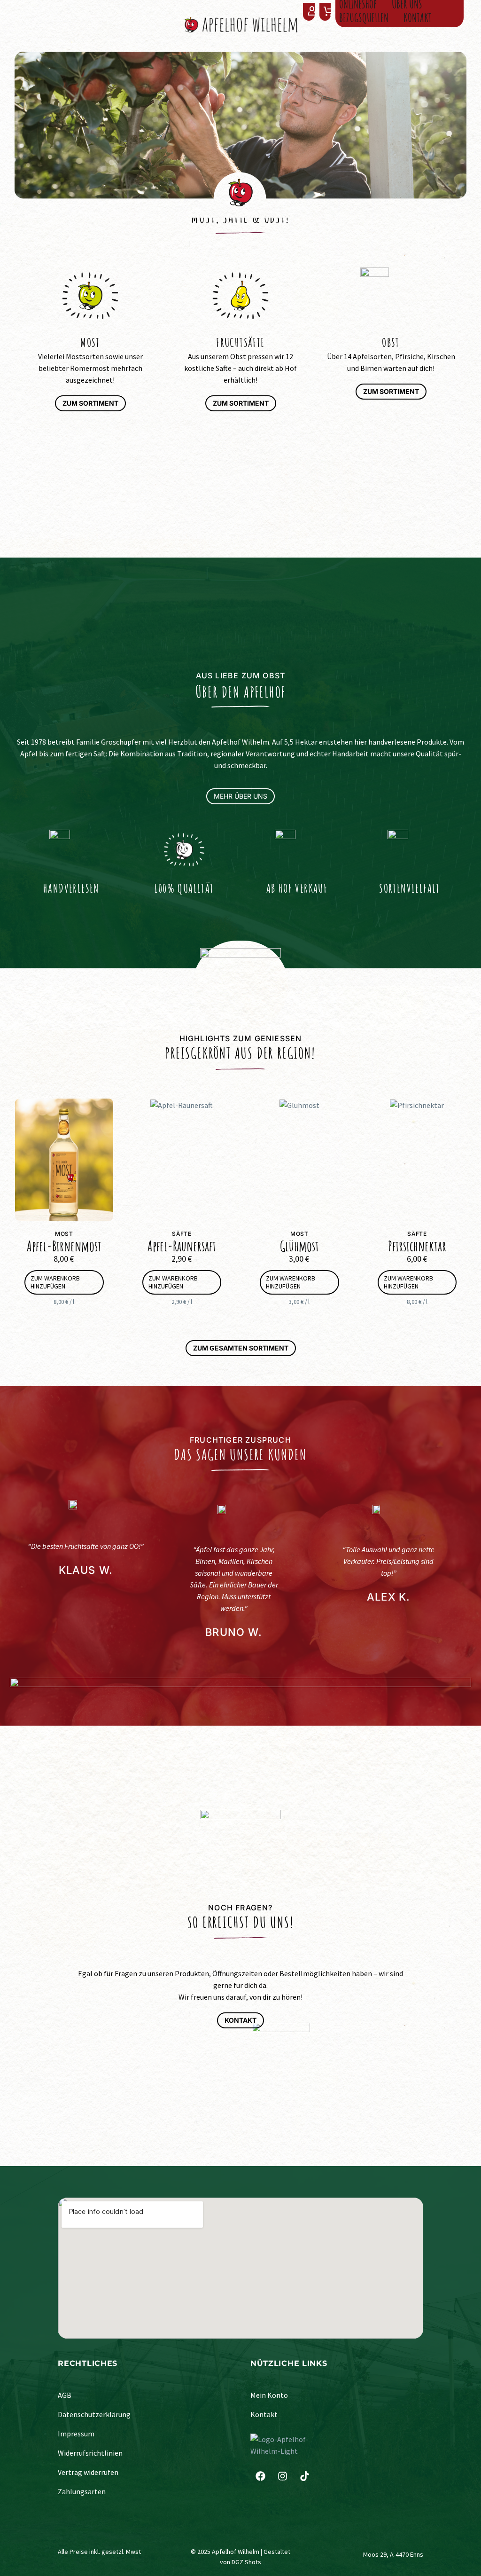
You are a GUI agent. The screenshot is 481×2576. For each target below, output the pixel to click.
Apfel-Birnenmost (64, 1246)
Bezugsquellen (364, 18)
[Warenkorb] (328, 12)
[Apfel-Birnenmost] (64, 1160)
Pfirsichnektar (417, 1246)
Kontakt (418, 18)
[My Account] (309, 12)
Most (64, 1234)
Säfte (182, 1234)
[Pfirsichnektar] (417, 1160)
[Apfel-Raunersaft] (182, 1160)
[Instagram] (282, 2476)
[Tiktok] (304, 2476)
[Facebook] (260, 2476)
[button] (64, 1282)
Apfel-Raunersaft (182, 1246)
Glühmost (299, 1246)
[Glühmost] (299, 1160)
